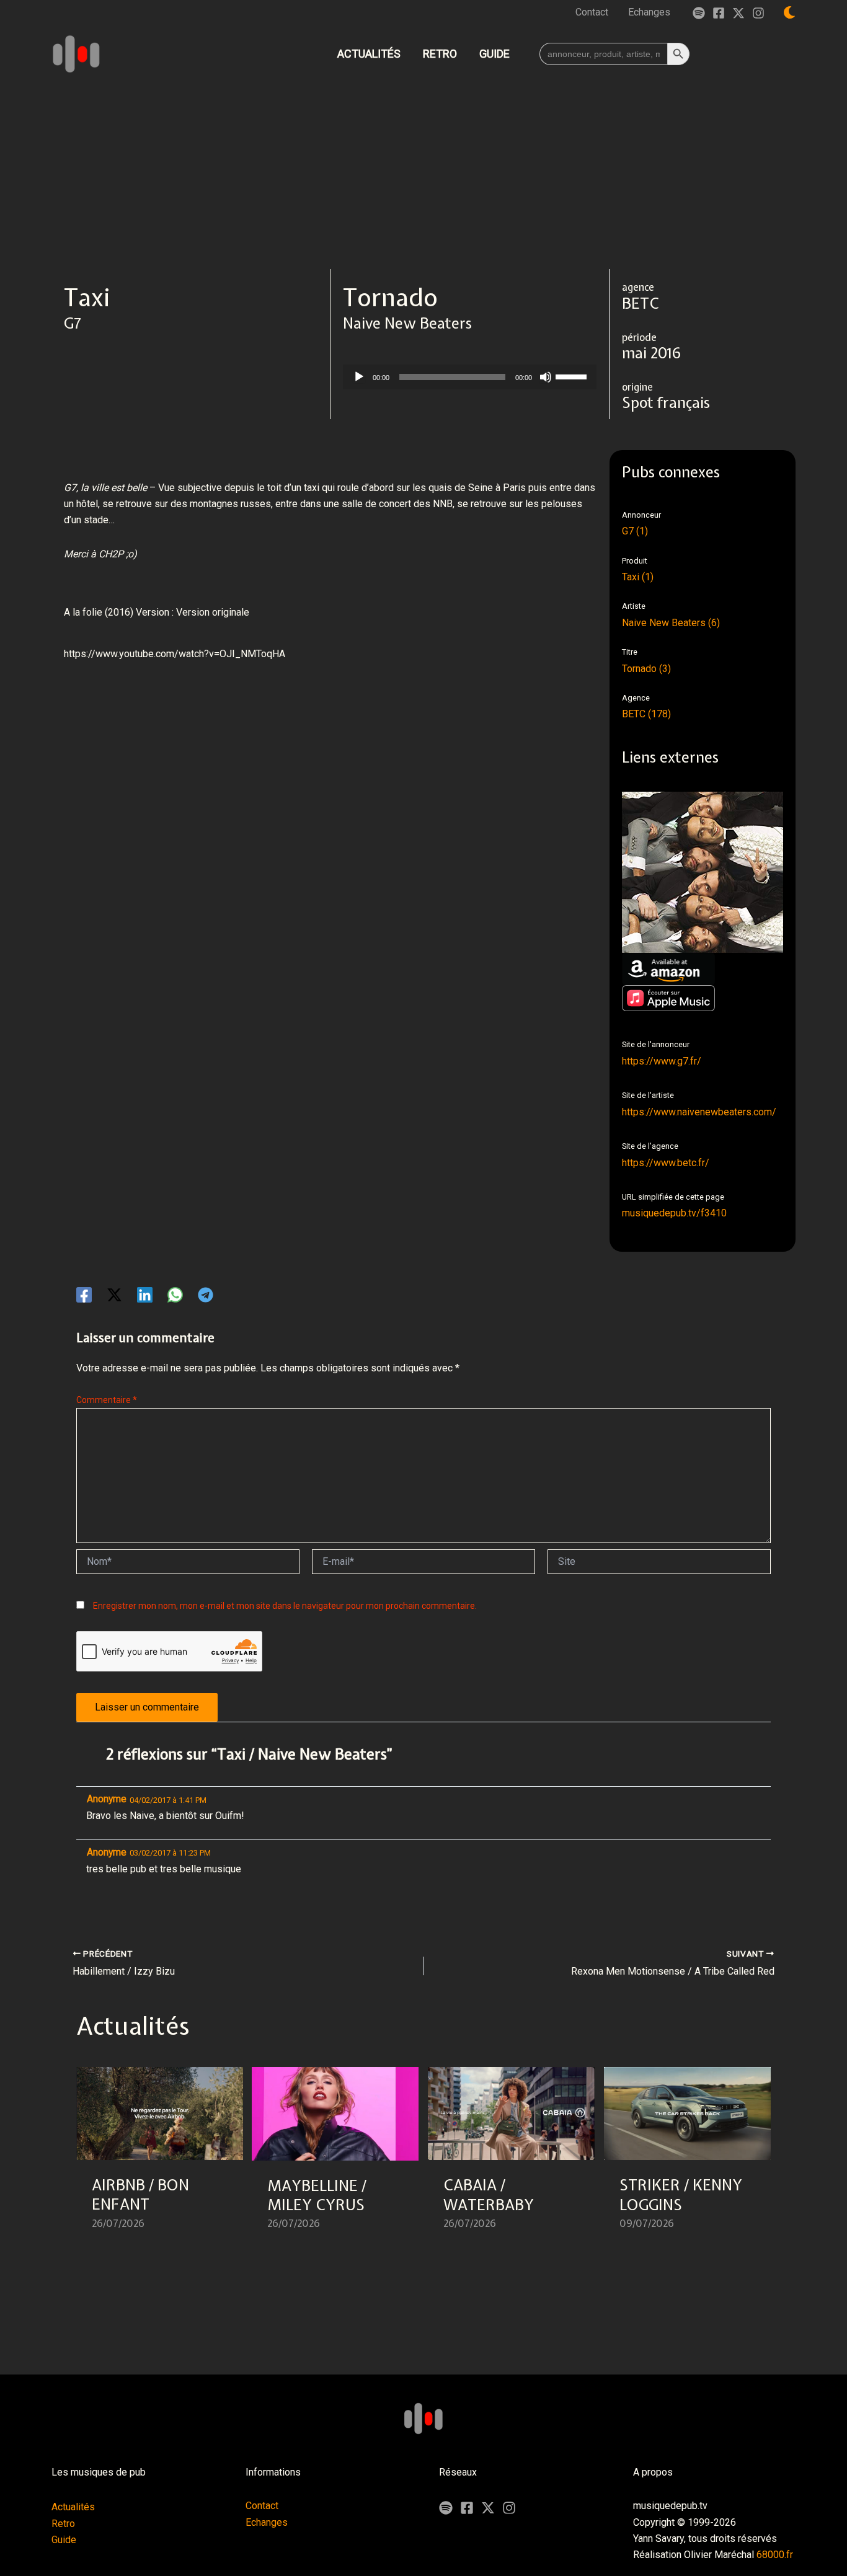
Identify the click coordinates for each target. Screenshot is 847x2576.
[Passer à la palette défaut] (789, 12)
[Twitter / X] (738, 13)
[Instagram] (758, 13)
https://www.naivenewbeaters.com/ (699, 1112)
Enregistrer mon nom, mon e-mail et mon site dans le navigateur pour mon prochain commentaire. (285, 1606)
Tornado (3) (646, 669)
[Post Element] (160, 2156)
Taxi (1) (638, 577)
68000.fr (775, 2555)
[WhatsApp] (175, 1295)
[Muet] (546, 377)
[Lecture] (359, 377)
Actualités (73, 2507)
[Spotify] (699, 13)
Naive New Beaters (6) (671, 623)
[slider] (573, 376)
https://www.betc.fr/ (666, 1163)
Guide (64, 2540)
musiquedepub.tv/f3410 (674, 1213)
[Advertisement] (423, 176)
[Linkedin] (145, 1295)
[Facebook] (719, 13)
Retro (63, 2524)
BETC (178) (646, 714)
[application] (470, 377)
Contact (262, 2506)
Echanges (267, 2522)
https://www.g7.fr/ (662, 1061)
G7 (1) (635, 531)
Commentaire (107, 1400)
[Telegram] (206, 1295)
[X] (488, 2508)
